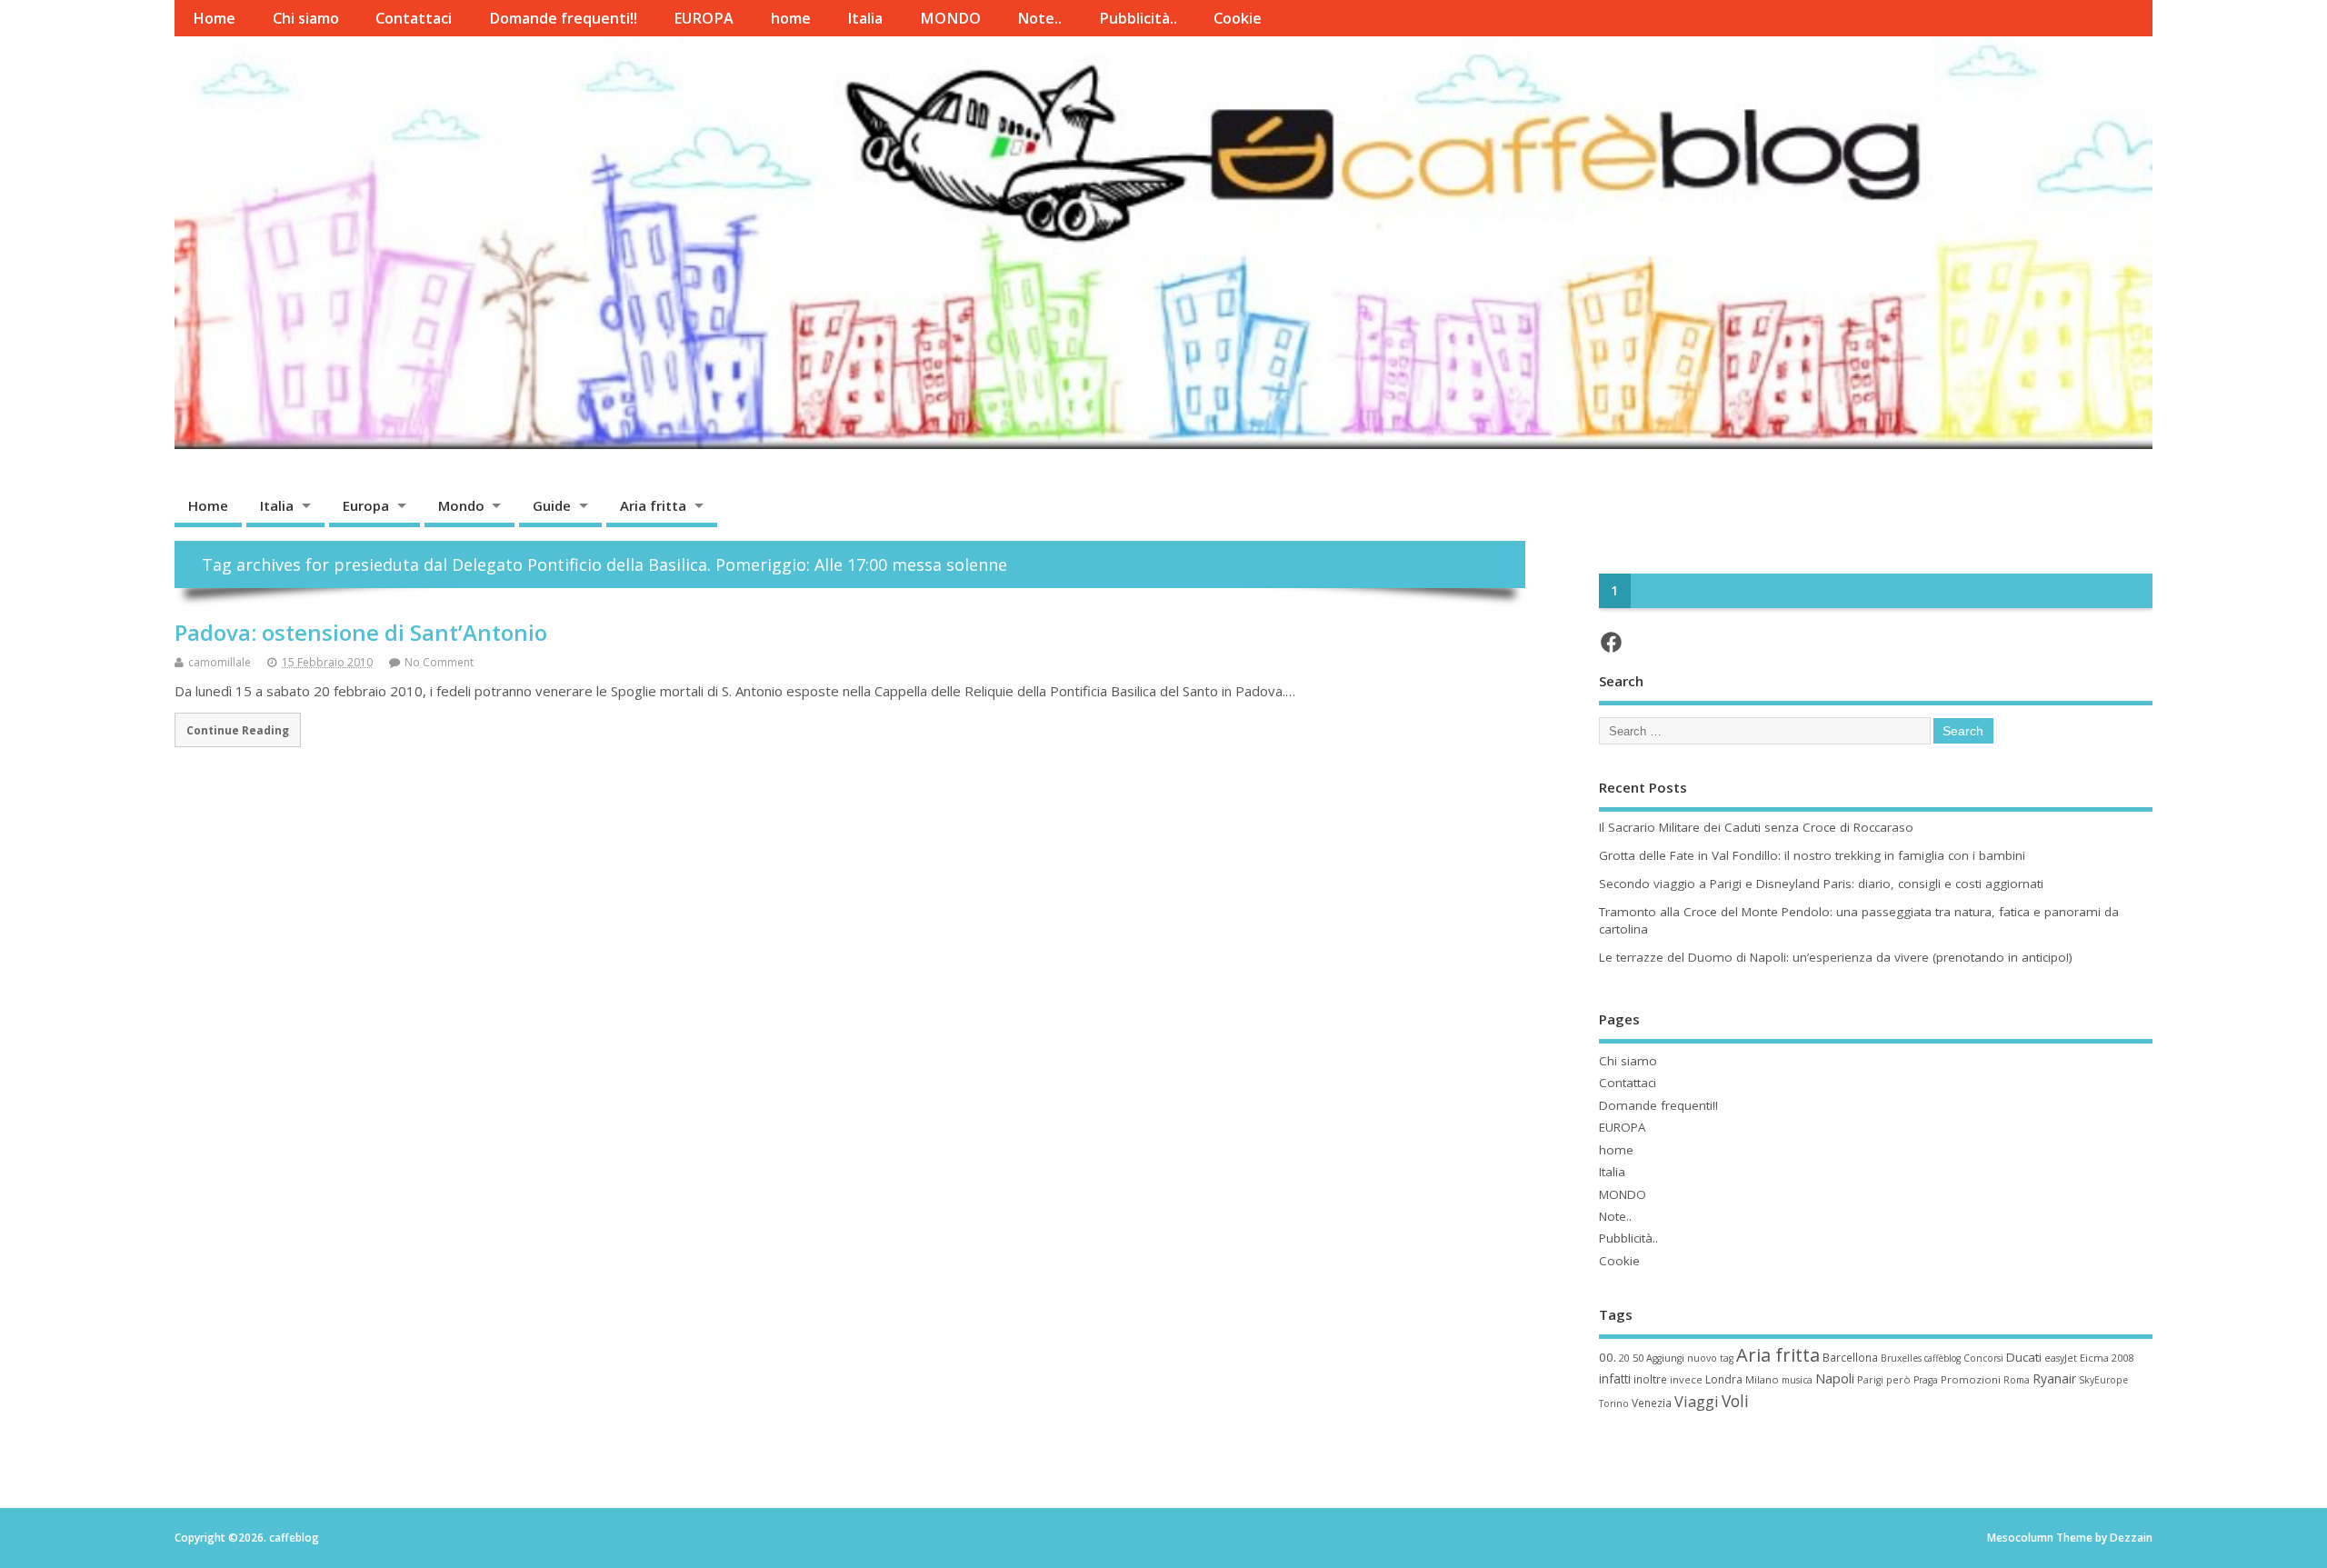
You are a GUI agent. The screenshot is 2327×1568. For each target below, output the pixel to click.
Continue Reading (238, 730)
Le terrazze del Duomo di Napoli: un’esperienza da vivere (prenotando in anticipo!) (1836, 957)
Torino (1614, 1403)
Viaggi (1697, 1401)
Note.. (1039, 18)
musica (1797, 1380)
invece (1686, 1379)
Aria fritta (653, 505)
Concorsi (1983, 1358)
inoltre (1650, 1379)
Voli (1735, 1401)
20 (1624, 1358)
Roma (2017, 1380)
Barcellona (1850, 1357)
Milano (1762, 1379)
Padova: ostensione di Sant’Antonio (361, 632)
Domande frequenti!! (563, 18)
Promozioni (1971, 1379)
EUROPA (704, 18)
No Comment (439, 662)
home (791, 18)
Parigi (1870, 1380)
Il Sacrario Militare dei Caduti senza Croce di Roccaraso (1756, 827)
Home (214, 18)
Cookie (1238, 18)
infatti (1615, 1378)
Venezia (1652, 1403)
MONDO (950, 18)
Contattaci (414, 18)
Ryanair (2054, 1378)
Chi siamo (306, 18)
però (1898, 1379)
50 (1638, 1358)
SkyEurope (2103, 1380)
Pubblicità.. (1138, 18)
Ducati (2024, 1357)
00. (1608, 1357)
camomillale (220, 662)
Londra (1724, 1379)
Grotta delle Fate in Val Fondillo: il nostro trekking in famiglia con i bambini (1812, 855)
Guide (552, 505)
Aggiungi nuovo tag (1690, 1358)
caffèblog (1942, 1358)
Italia (865, 18)
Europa (366, 505)
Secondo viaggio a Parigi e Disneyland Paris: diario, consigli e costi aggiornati (1821, 884)
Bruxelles (1901, 1358)
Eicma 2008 (2107, 1358)
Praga (1926, 1380)
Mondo (461, 505)
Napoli (1835, 1378)
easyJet (2061, 1358)
